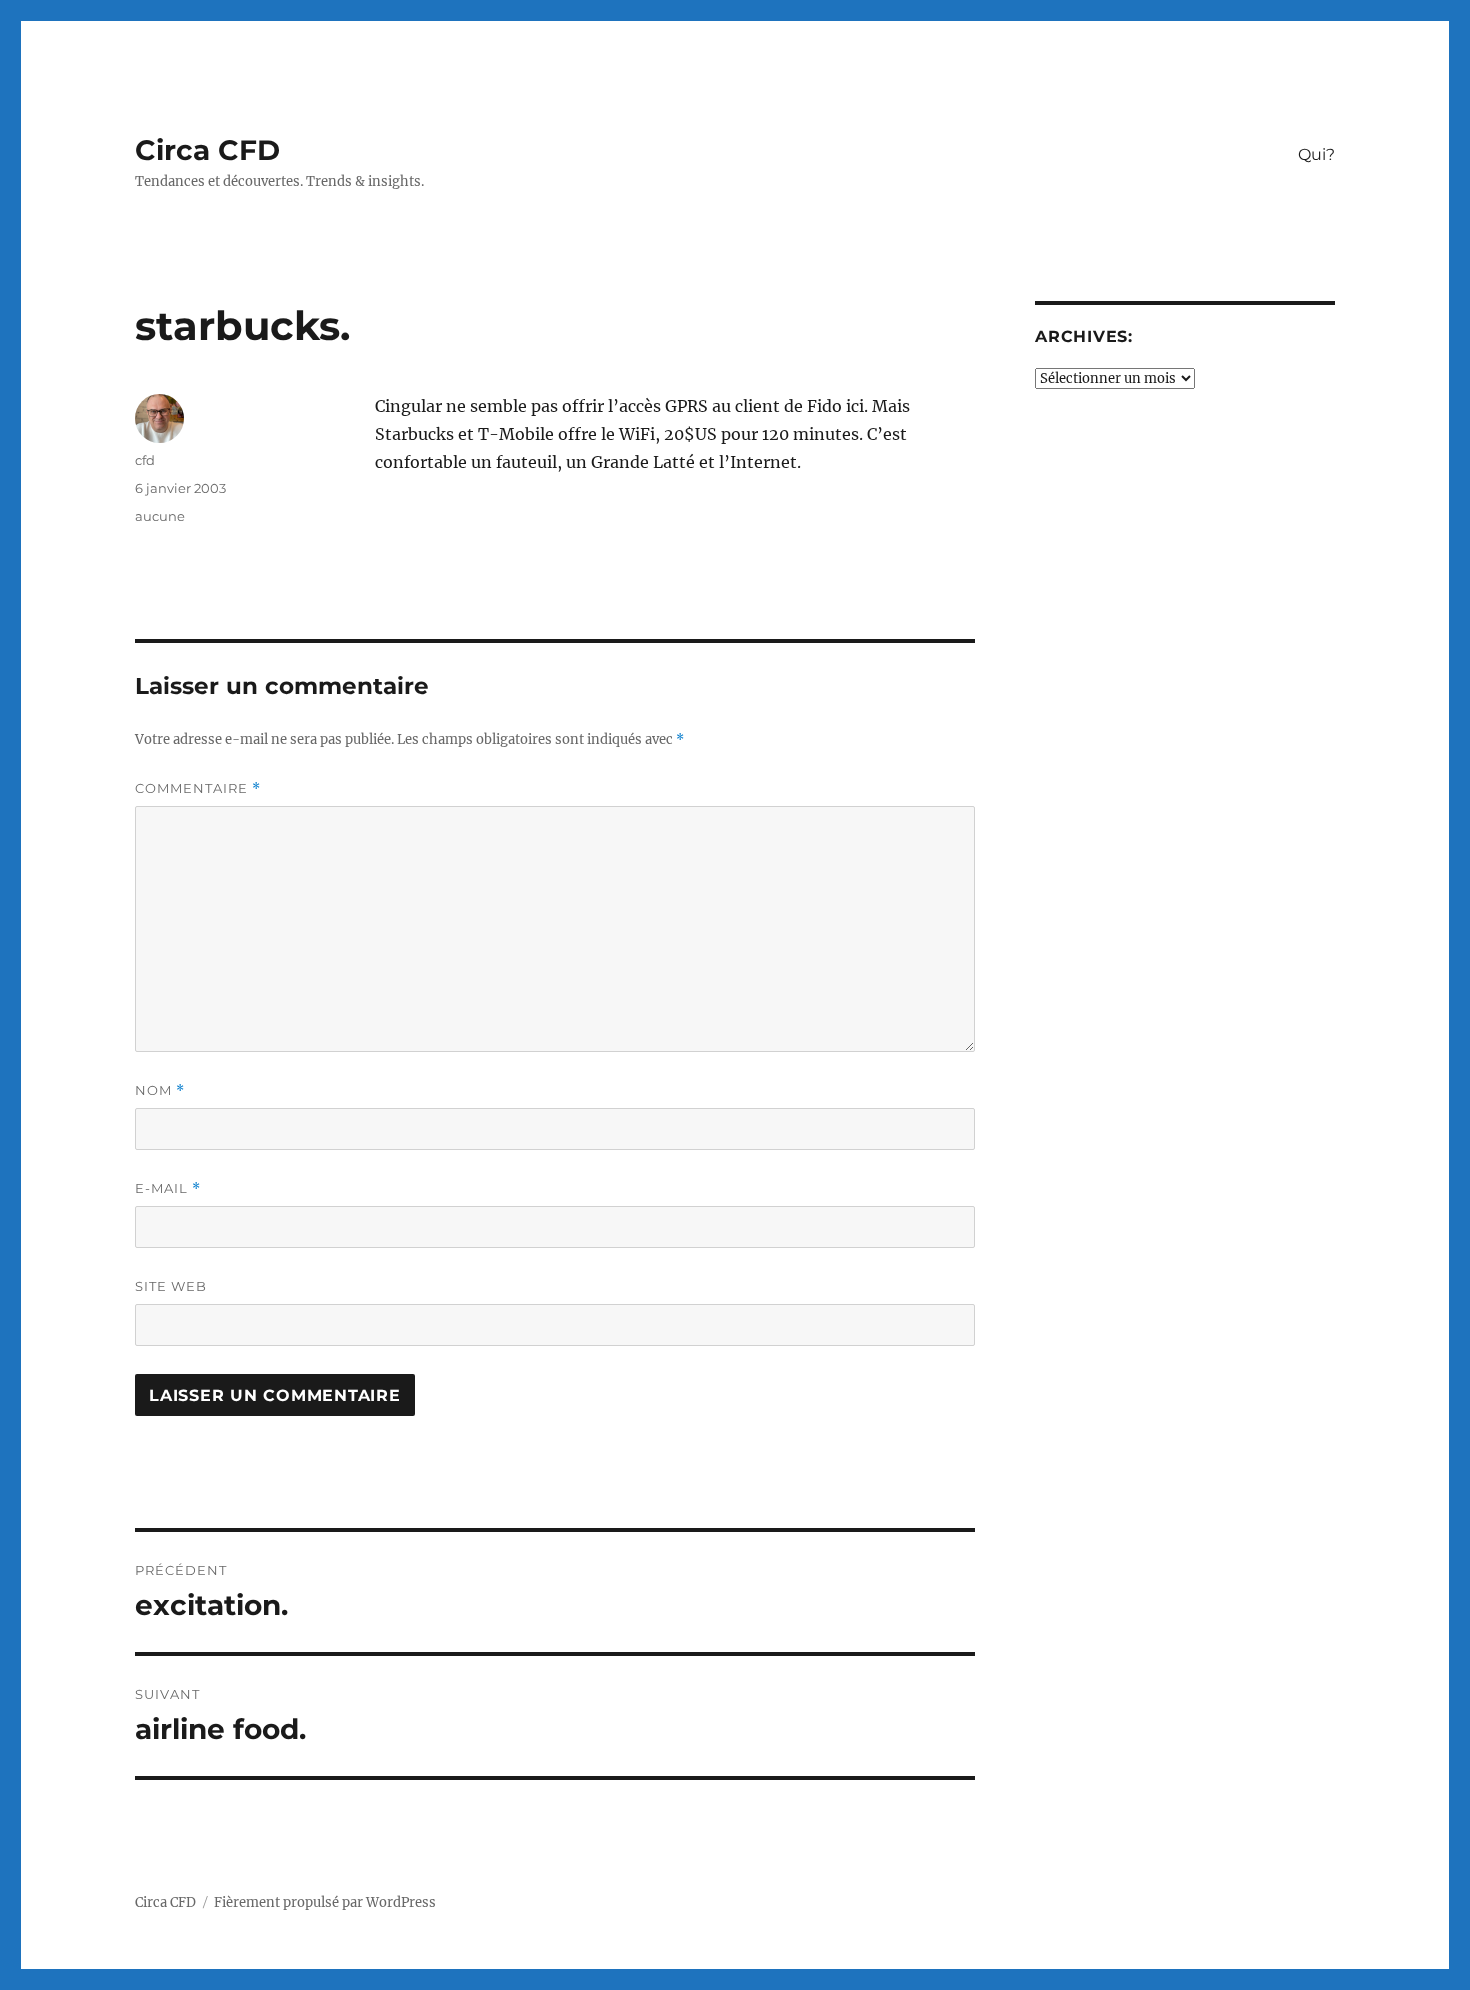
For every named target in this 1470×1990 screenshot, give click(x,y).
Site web (171, 1286)
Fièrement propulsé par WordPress (325, 1902)
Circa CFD (207, 150)
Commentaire (198, 788)
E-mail (168, 1188)
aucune (160, 516)
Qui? (1316, 154)
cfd (145, 460)
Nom (160, 1090)
